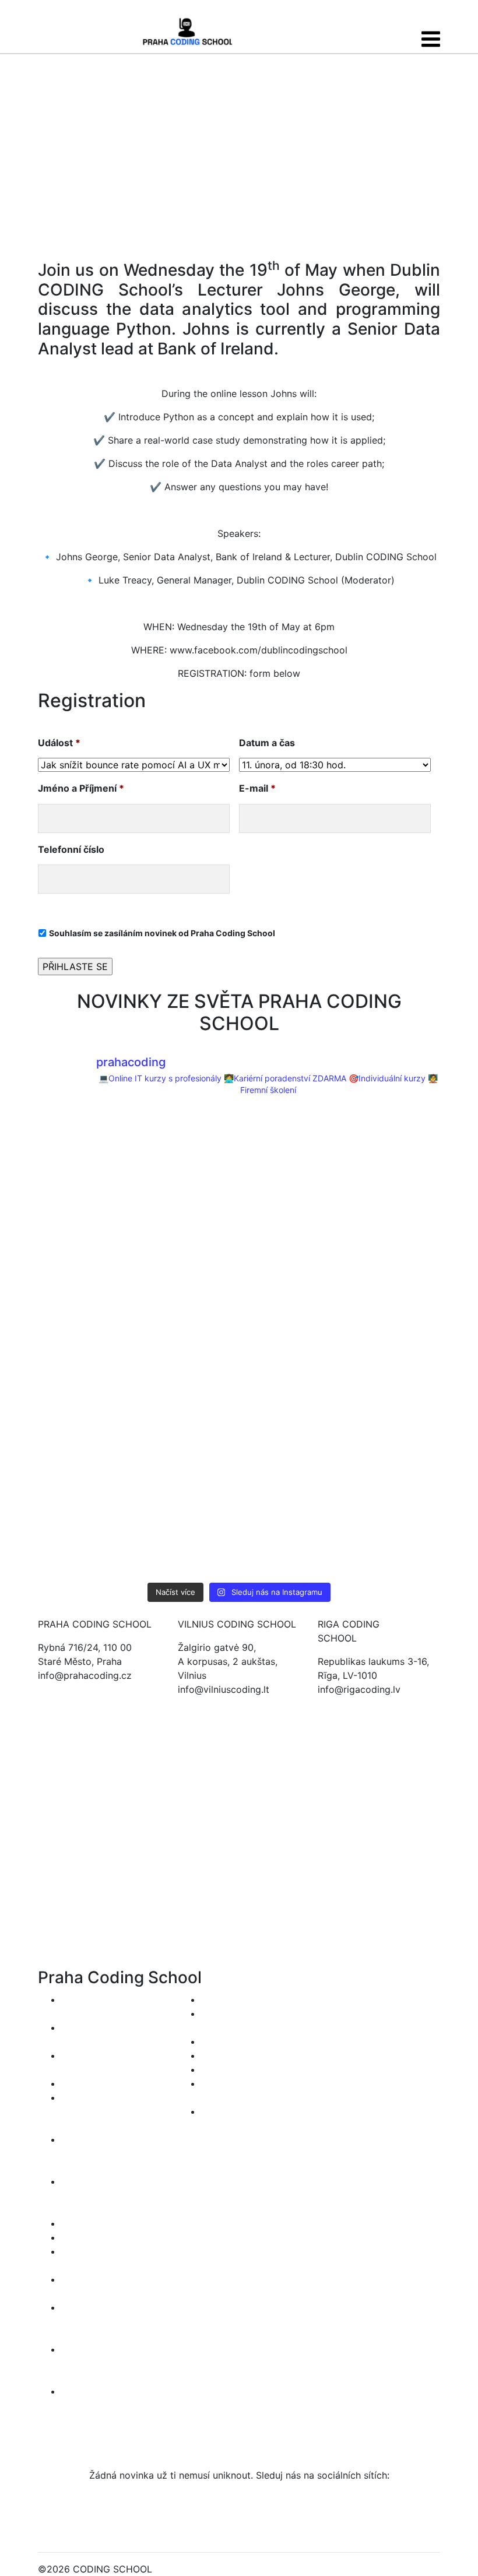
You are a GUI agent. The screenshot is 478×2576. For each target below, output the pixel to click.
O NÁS (216, 2041)
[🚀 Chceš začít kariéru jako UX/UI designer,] (188, 1529)
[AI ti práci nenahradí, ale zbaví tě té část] (392, 1156)
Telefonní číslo (71, 849)
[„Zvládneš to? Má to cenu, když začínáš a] (188, 1436)
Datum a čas (267, 743)
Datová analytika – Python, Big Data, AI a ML (109, 2195)
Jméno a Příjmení (81, 788)
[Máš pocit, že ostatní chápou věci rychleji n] (392, 1343)
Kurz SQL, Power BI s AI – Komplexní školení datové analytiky (110, 2153)
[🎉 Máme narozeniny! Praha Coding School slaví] (290, 1529)
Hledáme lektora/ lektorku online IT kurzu (239, 2125)
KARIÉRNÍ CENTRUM (247, 1999)
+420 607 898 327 (80, 1689)
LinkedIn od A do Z (103, 2083)
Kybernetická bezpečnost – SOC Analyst (102, 2111)
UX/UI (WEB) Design (106, 2237)
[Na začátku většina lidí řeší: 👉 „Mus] (290, 1156)
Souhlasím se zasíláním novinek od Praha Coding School (162, 933)
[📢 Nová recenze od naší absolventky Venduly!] (86, 1529)
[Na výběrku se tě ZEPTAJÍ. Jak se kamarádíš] (86, 1249)
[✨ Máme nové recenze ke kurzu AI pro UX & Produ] (86, 1343)
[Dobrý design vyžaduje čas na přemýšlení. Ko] (188, 1249)
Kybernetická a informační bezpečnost (94, 2321)
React (74, 2223)
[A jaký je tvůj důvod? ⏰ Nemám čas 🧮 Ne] (86, 1436)
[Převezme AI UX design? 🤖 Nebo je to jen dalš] (290, 1249)
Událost (59, 743)
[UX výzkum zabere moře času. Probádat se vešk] (392, 1249)
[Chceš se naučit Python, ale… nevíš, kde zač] (392, 1436)
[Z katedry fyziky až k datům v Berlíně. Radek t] (86, 1156)
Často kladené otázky (249, 2069)
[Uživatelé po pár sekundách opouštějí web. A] (290, 1436)
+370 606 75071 (214, 1703)
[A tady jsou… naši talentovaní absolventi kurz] (392, 1529)
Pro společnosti (236, 2055)
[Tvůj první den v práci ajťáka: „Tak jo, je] (188, 1156)
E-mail (257, 788)
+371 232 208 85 (356, 1703)
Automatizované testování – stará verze (98, 2363)
